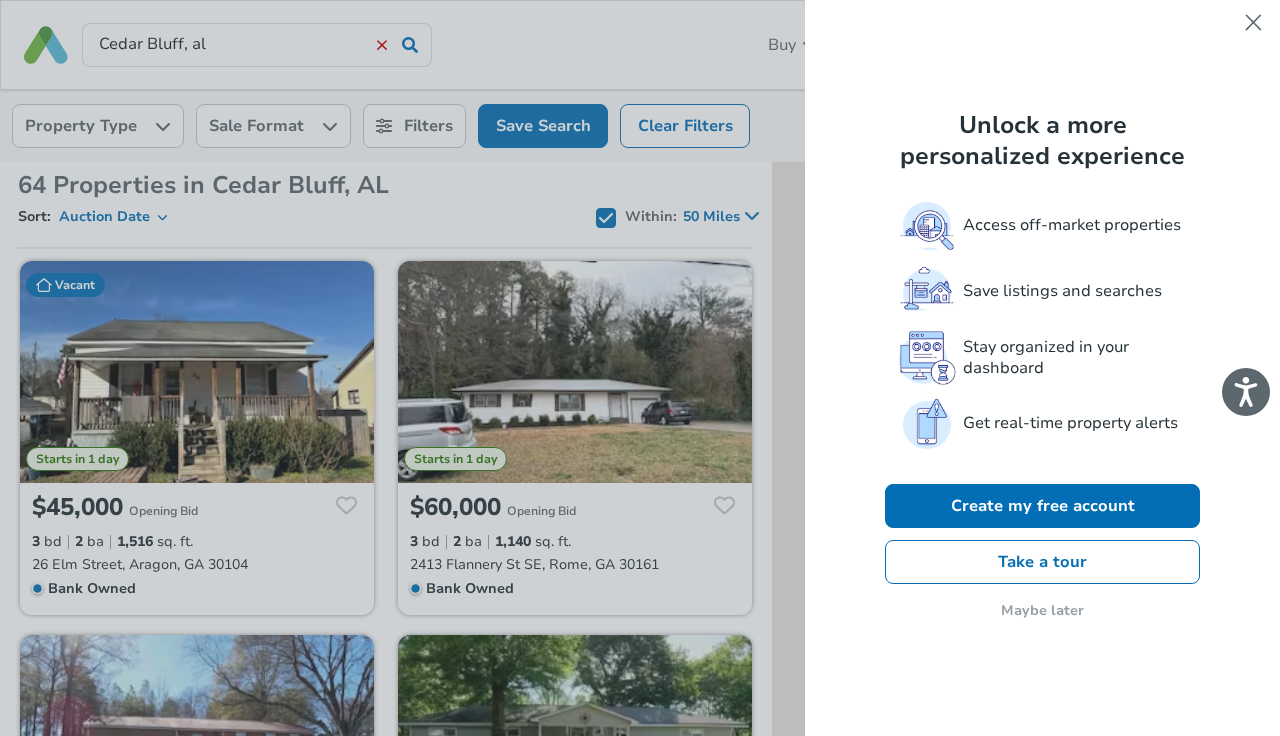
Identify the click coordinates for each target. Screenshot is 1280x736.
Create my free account (1043, 506)
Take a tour (1042, 562)
